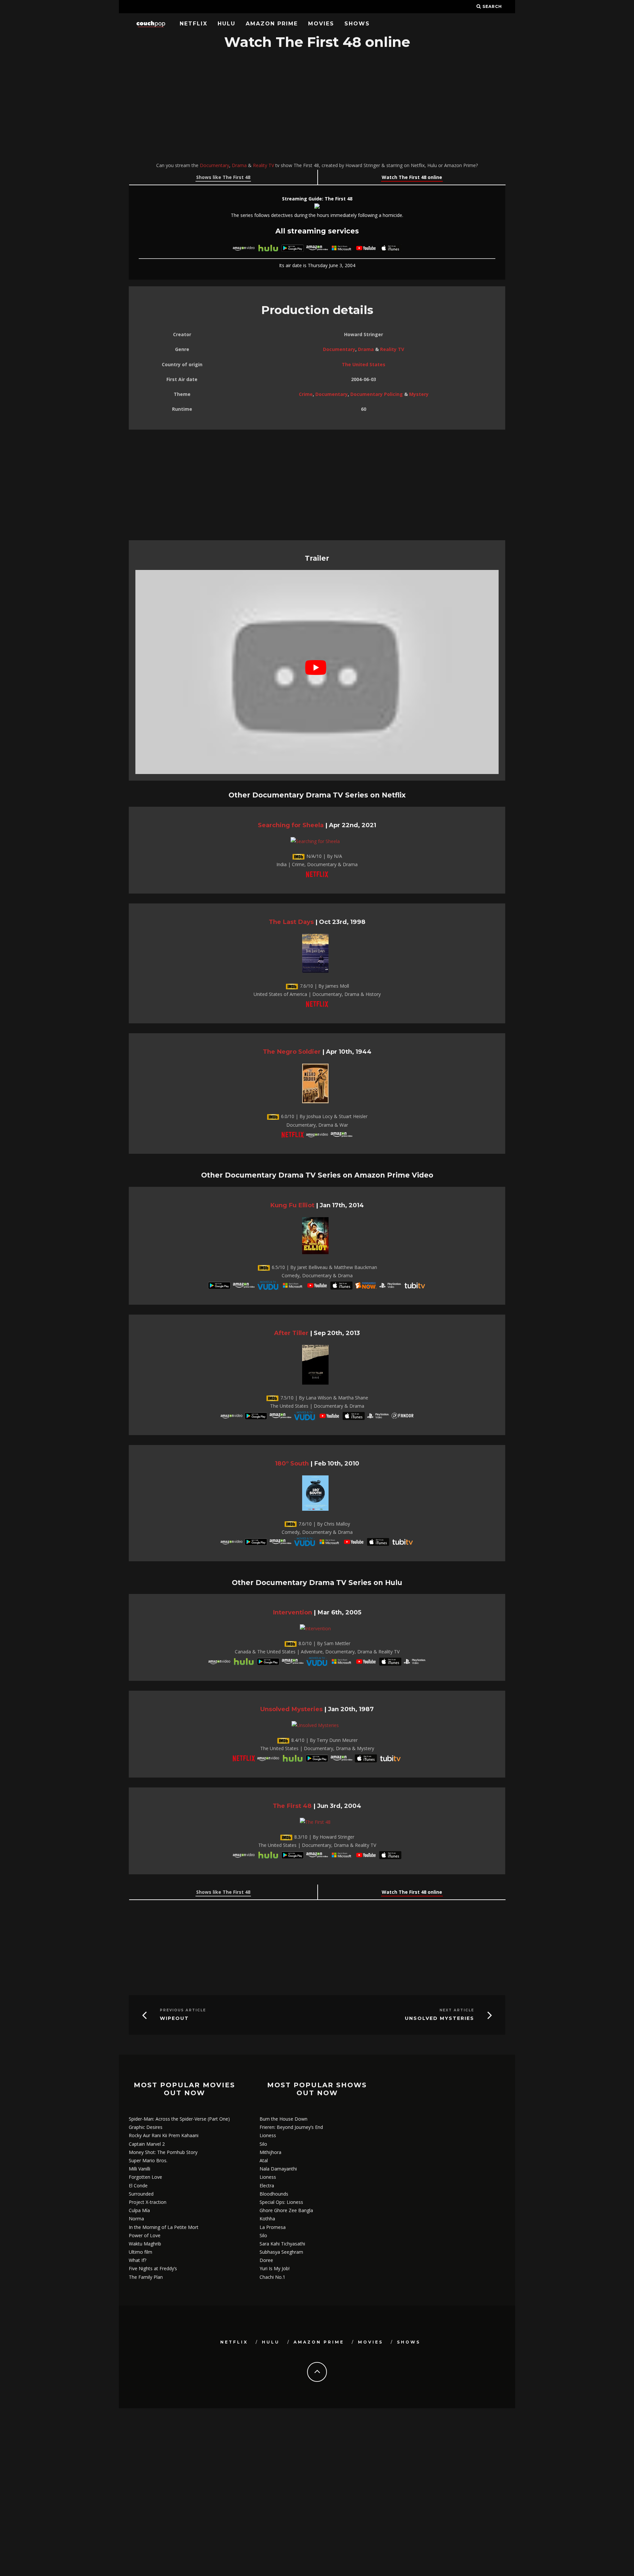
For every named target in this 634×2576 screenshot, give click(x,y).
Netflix (194, 24)
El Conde (138, 2186)
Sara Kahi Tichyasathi (282, 2244)
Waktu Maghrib (145, 2244)
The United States (364, 364)
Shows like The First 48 (223, 177)
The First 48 (292, 1806)
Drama (239, 165)
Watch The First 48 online (412, 177)
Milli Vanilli (140, 2169)
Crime (306, 394)
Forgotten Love (145, 2177)
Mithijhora (270, 2152)
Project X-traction (148, 2202)
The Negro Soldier (292, 1052)
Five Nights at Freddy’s (153, 2268)
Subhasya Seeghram (281, 2252)
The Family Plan (146, 2277)
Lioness (268, 2135)
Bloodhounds (274, 2194)
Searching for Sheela (291, 825)
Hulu (227, 24)
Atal (264, 2160)
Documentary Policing (377, 394)
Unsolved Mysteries (291, 1709)
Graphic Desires (146, 2127)
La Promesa (273, 2227)
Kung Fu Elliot (292, 1205)
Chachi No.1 (272, 2277)
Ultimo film (141, 2252)
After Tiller (291, 1333)
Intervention (292, 1612)
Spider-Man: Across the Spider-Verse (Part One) (179, 2119)
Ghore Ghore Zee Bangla (286, 2210)
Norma (136, 2219)
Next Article (457, 2010)
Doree (266, 2260)
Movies (321, 24)
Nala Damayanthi (278, 2169)
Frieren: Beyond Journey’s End (291, 2127)
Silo (263, 2144)
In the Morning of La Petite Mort (164, 2227)
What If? (138, 2260)
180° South (292, 1463)
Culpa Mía (139, 2210)
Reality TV (264, 165)
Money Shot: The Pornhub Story (163, 2152)
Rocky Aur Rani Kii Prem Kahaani (164, 2135)
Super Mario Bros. (148, 2160)
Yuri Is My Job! (275, 2268)
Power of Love (145, 2235)
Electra (267, 2186)
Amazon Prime (272, 24)
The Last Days (291, 922)
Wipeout (174, 2018)
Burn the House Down (283, 2119)
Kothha (267, 2219)
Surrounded (141, 2194)
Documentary (214, 165)
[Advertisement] (317, 107)
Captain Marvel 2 (147, 2144)
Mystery (419, 394)
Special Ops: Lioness (281, 2202)
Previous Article (183, 2010)
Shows (357, 24)
